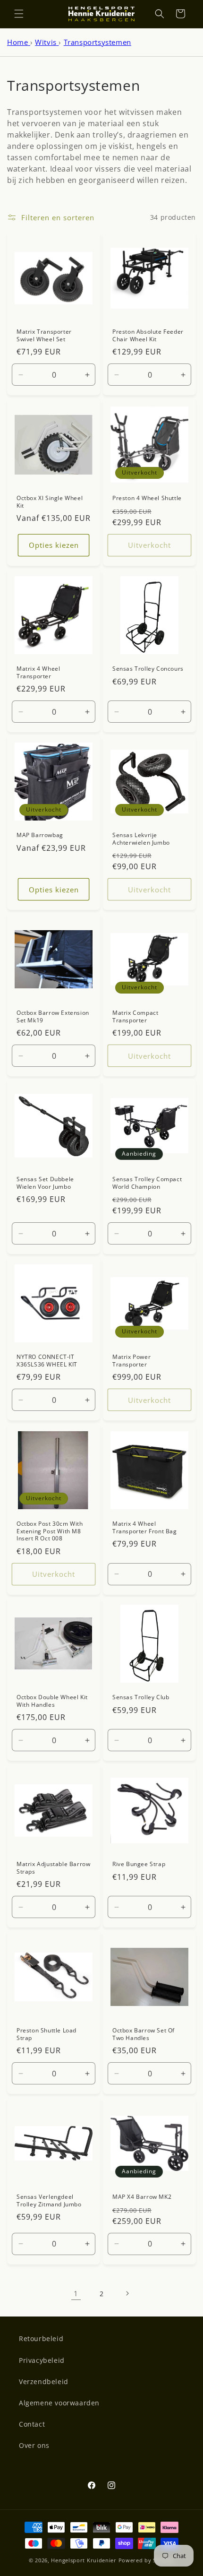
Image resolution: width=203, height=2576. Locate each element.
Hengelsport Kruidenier (84, 2560)
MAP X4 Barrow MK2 (142, 2197)
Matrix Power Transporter (131, 1361)
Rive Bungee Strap (139, 1864)
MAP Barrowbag (40, 835)
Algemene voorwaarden (59, 2403)
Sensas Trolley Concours (148, 669)
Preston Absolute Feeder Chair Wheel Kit (148, 335)
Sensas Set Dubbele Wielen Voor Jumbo (45, 1183)
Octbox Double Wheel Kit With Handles (52, 1701)
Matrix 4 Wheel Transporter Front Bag (145, 1527)
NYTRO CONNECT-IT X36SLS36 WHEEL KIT (47, 1361)
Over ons (34, 2445)
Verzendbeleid (44, 2382)
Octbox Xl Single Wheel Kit (50, 502)
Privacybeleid (42, 2360)
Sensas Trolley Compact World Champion (147, 1183)
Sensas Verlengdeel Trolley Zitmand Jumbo (49, 2200)
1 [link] (76, 2293)
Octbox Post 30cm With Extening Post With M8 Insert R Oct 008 (50, 1531)
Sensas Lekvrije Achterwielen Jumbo (141, 839)
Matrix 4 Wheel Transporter (38, 672)
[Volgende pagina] (127, 2293)
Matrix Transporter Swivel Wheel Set (44, 335)
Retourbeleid (41, 2338)
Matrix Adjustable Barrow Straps (53, 1868)
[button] (19, 14)
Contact (32, 2424)
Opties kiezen (54, 545)
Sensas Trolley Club (141, 1697)
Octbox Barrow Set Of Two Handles (144, 2034)
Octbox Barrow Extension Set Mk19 (53, 1016)
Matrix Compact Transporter (135, 1016)
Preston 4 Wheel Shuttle (147, 498)
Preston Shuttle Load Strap (47, 2034)
